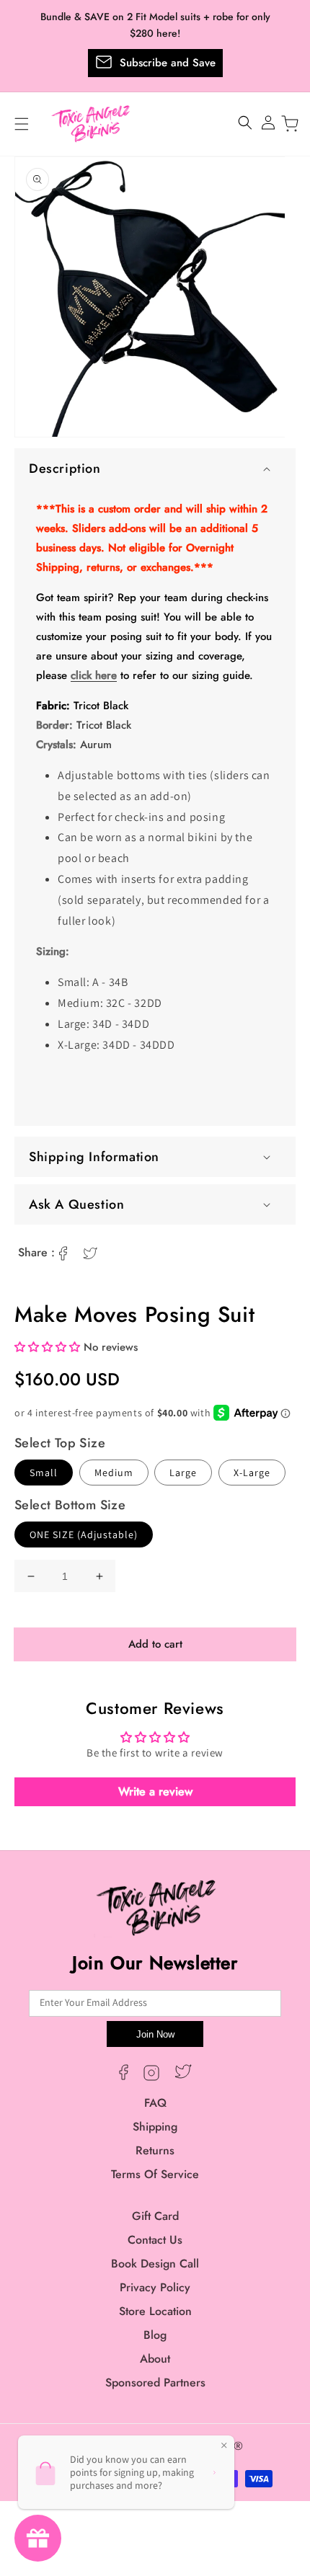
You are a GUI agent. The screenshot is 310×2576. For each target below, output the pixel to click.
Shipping (155, 2127)
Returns (155, 2150)
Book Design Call (155, 2264)
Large (183, 1473)
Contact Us (155, 2240)
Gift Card (155, 2216)
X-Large (252, 1473)
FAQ (155, 2103)
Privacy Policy (155, 2287)
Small (44, 1473)
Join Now (155, 2034)
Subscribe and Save (168, 63)
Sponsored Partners (155, 2382)
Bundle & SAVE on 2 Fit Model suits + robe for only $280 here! (155, 25)
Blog (155, 2335)
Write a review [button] (155, 1791)
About (155, 2359)
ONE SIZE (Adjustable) (84, 1535)
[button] (155, 468)
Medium (114, 1473)
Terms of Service (155, 2174)
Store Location (155, 2311)
